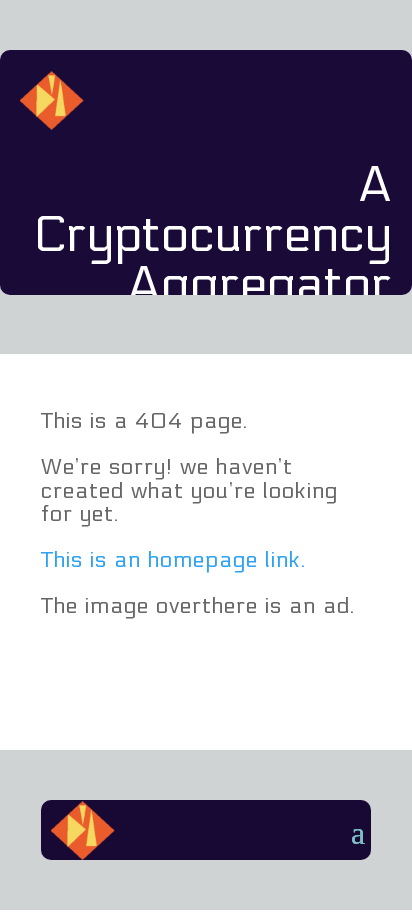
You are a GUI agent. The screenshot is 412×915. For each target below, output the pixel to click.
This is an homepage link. (173, 560)
